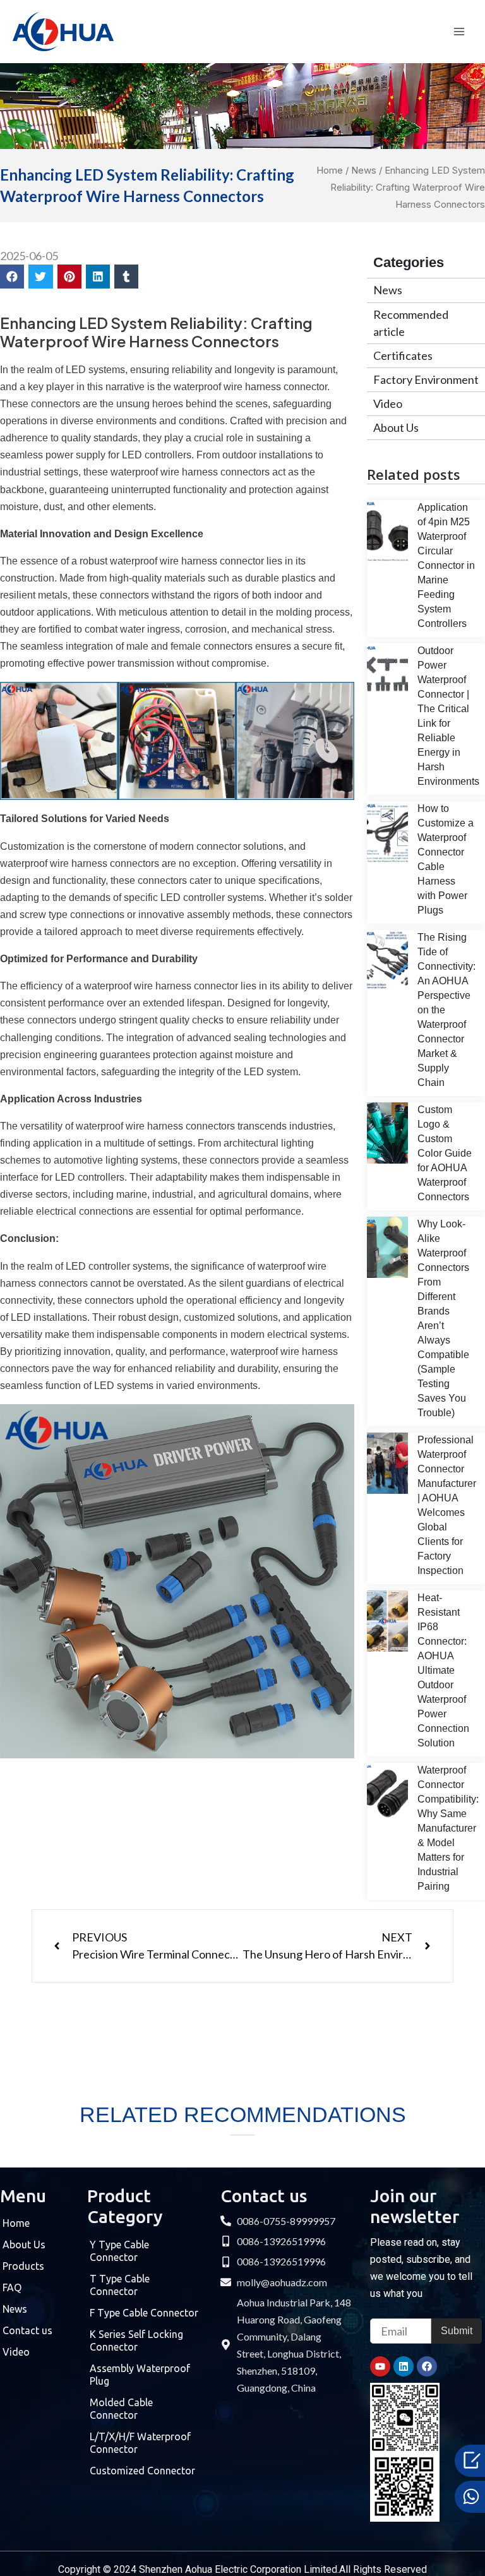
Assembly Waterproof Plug (140, 2375)
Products (23, 2266)
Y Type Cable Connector (119, 2251)
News (364, 170)
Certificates (403, 355)
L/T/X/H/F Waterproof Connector (140, 2443)
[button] (12, 277)
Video (388, 403)
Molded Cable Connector (121, 2409)
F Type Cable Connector (144, 2313)
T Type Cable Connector (120, 2285)
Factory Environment (426, 379)
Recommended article (411, 323)
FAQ (12, 2287)
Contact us (27, 2330)
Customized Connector (142, 2471)
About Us (396, 427)
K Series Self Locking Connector (136, 2340)
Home (330, 170)
